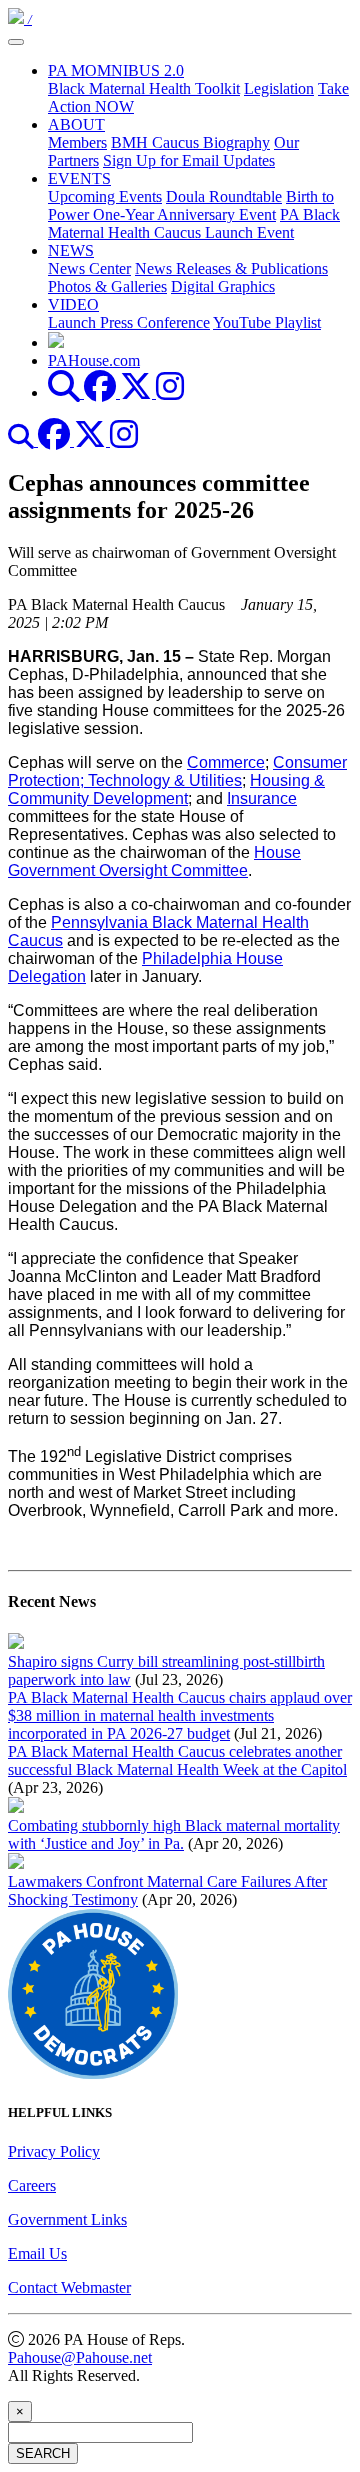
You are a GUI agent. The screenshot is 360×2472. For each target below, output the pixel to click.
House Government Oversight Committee (154, 861)
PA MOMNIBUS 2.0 (116, 70)
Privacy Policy (54, 2151)
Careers (32, 2185)
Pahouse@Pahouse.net (80, 2357)
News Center (89, 268)
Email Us (37, 2253)
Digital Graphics (223, 286)
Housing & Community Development (166, 789)
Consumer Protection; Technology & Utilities (177, 771)
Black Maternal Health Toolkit (144, 88)
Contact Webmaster (69, 2287)
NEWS (71, 250)
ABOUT (76, 124)
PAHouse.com (94, 360)
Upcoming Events (105, 196)
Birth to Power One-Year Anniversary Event (191, 205)
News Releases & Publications (231, 268)
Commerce (226, 762)
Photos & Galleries (107, 286)
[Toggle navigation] (16, 42)
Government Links (67, 2219)
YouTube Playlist (267, 322)
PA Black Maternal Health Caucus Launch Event (194, 223)
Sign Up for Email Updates (189, 160)
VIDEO (73, 304)
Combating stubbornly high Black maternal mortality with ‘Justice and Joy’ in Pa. (174, 1834)
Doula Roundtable (224, 196)
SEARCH (43, 2453)
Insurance (262, 798)
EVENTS (79, 178)
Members (77, 142)
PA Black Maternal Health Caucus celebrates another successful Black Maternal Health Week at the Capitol (177, 1760)
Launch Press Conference (129, 322)
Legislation (279, 88)
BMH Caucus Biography (190, 142)
